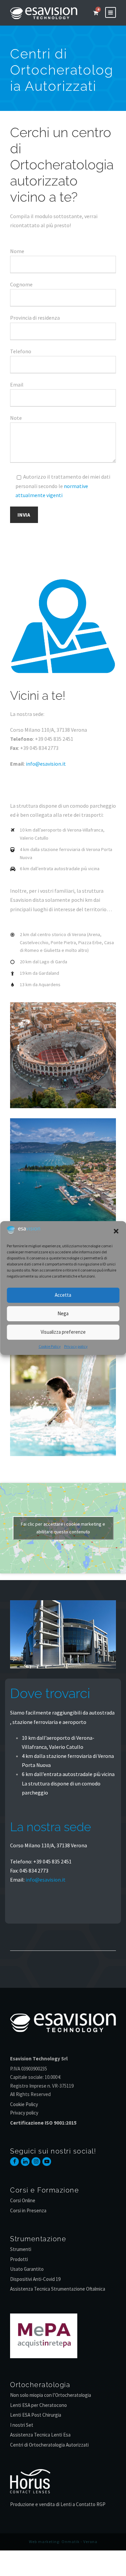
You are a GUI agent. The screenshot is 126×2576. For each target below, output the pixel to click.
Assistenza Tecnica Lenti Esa (40, 2435)
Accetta (63, 1295)
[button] (116, 1231)
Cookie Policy (50, 1346)
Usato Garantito (27, 2269)
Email (17, 385)
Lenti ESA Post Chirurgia (36, 2415)
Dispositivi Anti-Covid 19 (35, 2279)
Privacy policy (76, 1346)
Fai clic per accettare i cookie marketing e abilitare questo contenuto (63, 1528)
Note (16, 418)
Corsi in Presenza (28, 2210)
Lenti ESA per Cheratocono (38, 2405)
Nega (63, 1313)
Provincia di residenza (35, 318)
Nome (17, 251)
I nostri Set (22, 2425)
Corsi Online (23, 2200)
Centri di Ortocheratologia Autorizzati (49, 2445)
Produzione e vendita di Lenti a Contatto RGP (58, 2504)
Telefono (21, 351)
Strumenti (21, 2249)
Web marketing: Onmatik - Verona (63, 2542)
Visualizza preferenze (63, 1332)
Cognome (21, 284)
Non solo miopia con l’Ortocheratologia (51, 2395)
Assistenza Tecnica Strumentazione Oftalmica (58, 2289)
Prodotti (19, 2259)
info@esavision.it (46, 764)
